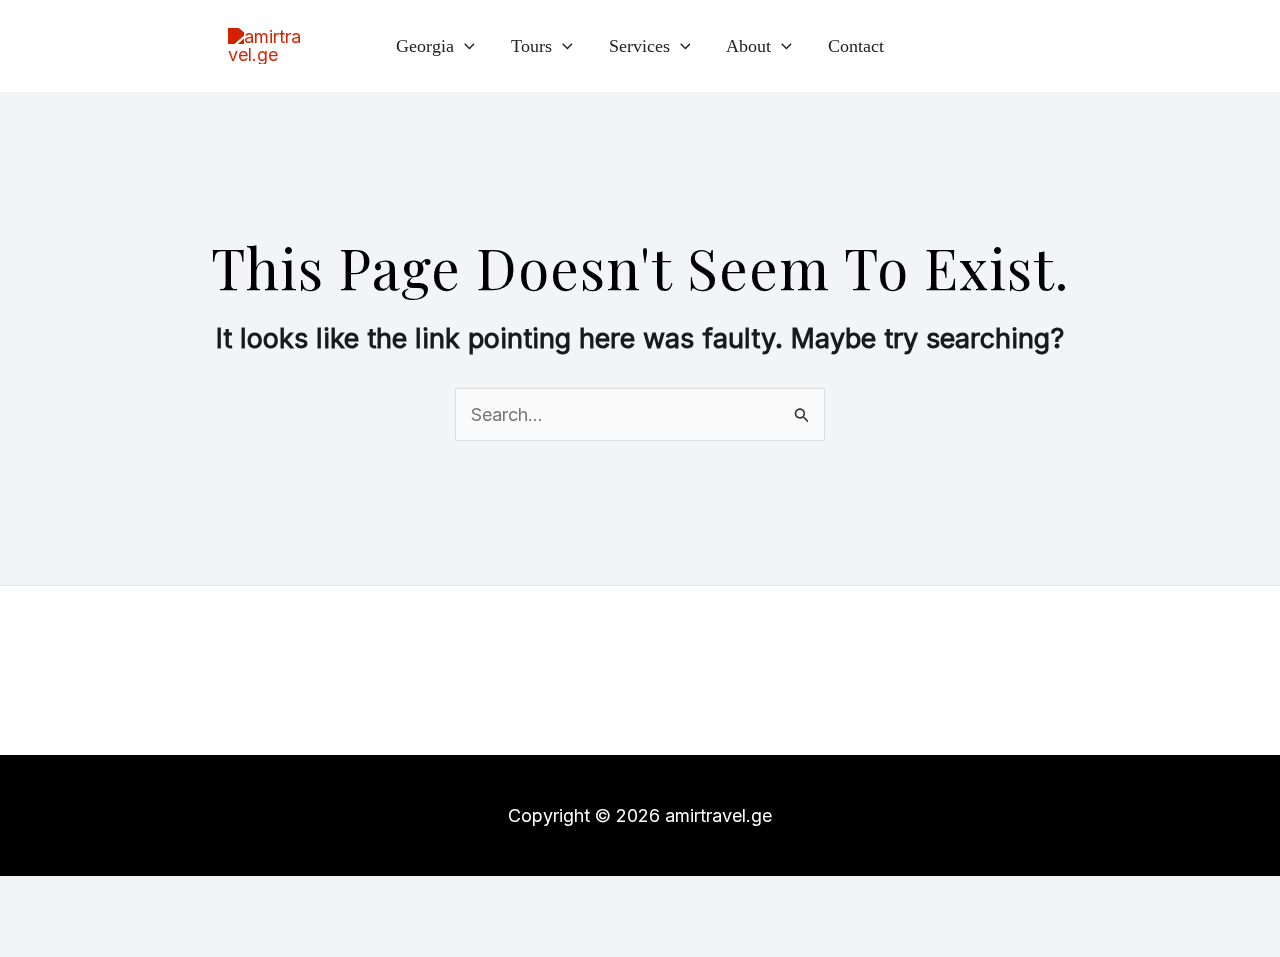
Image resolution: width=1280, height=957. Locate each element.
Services (639, 46)
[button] (464, 46)
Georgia (425, 46)
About (748, 46)
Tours (531, 46)
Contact (856, 46)
